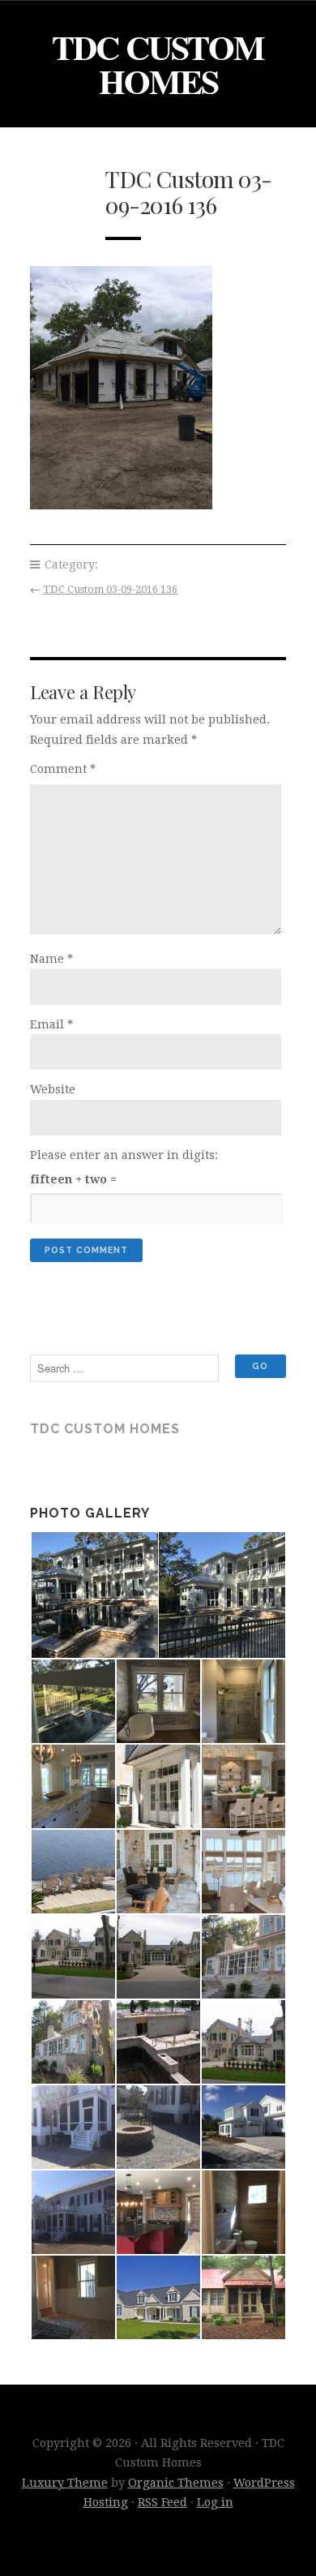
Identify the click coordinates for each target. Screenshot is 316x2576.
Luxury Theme (65, 2483)
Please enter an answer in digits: (124, 1155)
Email (51, 1024)
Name (51, 959)
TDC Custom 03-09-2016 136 (110, 589)
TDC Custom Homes (158, 64)
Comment (63, 769)
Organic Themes (176, 2483)
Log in (215, 2502)
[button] (94, 1595)
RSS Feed (162, 2502)
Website (53, 1089)
